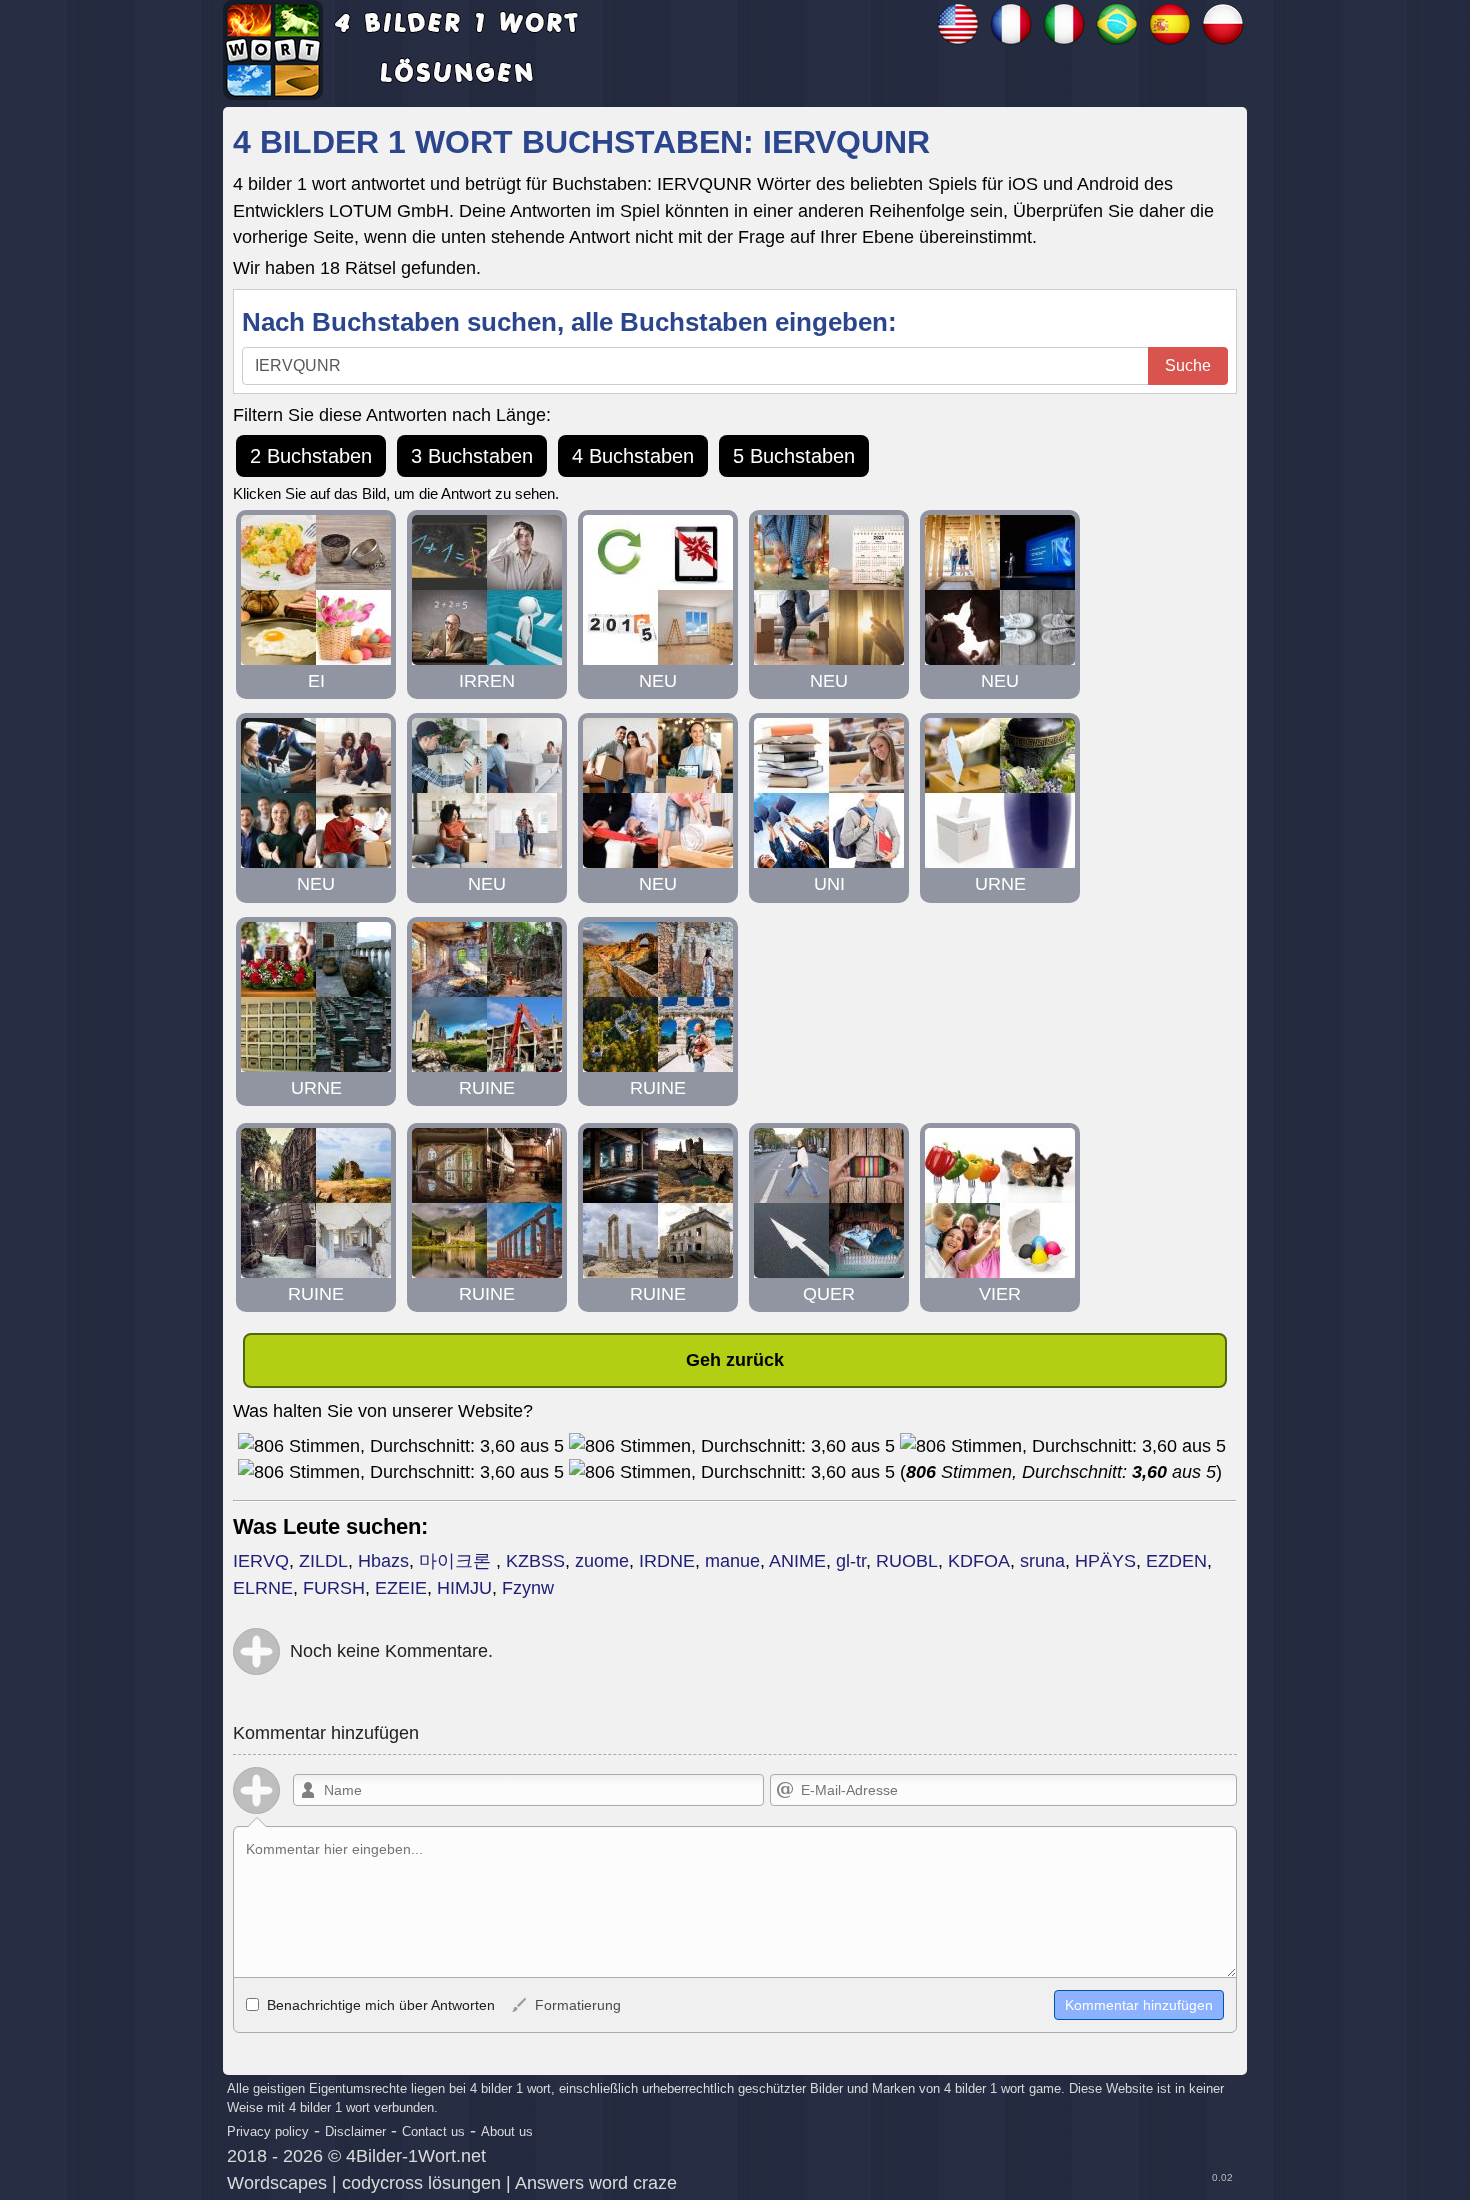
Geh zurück (735, 1360)
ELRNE (263, 1588)
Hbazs (383, 1561)
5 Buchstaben (794, 456)
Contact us (433, 2131)
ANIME (797, 1561)
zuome (602, 1561)
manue (732, 1561)
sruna (1042, 1561)
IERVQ (261, 1561)
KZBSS (535, 1561)
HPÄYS (1105, 1561)
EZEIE (401, 1588)
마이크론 (457, 1561)
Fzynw (528, 1588)
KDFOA (979, 1561)
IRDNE (667, 1561)
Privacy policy (268, 2131)
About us (507, 2131)
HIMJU (464, 1588)
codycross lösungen (421, 2183)
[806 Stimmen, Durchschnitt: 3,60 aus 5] (401, 1446)
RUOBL (907, 1561)
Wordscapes (277, 2183)
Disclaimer (355, 2131)
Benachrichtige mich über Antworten (379, 2005)
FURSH (334, 1588)
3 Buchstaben (472, 456)
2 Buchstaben (311, 456)
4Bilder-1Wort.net (416, 2156)
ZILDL (323, 1561)
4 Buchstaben (633, 456)
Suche (1188, 365)
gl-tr (851, 1561)
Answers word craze (596, 2183)
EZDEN (1176, 1561)
